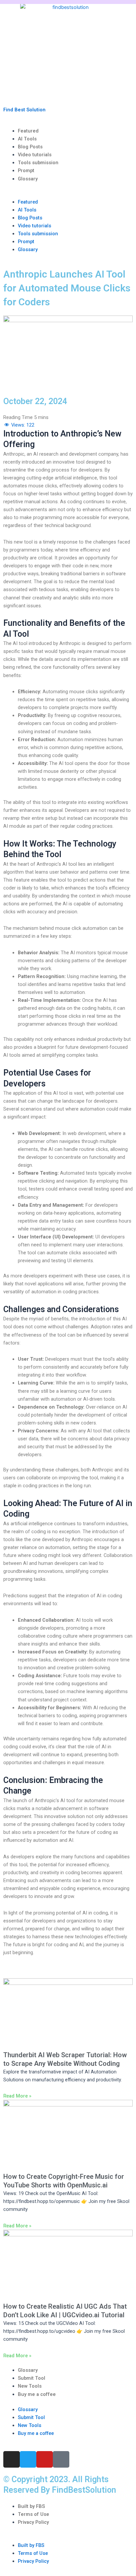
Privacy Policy (33, 2522)
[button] (68, 194)
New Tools (30, 2386)
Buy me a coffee (37, 2394)
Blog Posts (30, 147)
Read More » (17, 2096)
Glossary (28, 179)
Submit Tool (32, 2378)
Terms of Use (34, 2514)
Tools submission (38, 163)
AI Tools (27, 139)
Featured (28, 131)
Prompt (26, 170)
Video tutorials (35, 155)
